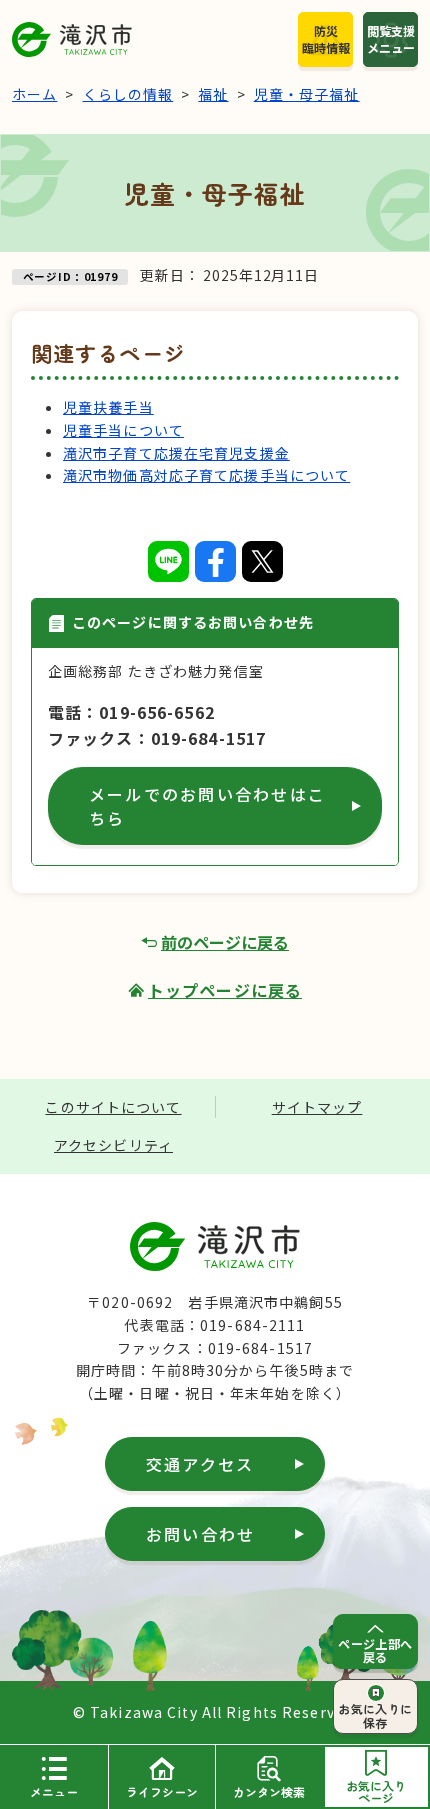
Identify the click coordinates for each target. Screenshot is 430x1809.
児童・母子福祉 (307, 94)
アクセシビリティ (113, 1145)
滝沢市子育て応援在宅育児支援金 (176, 453)
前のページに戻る (225, 942)
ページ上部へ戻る (375, 1650)
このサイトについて (113, 1107)
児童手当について (123, 430)
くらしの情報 (128, 94)
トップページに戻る (225, 990)
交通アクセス (200, 1464)
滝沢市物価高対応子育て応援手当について (206, 475)
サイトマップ (317, 1107)
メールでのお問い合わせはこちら (207, 806)
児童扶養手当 (108, 407)
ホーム (34, 94)
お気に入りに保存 (375, 1715)
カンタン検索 (269, 1791)
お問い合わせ (200, 1534)
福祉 (213, 94)
